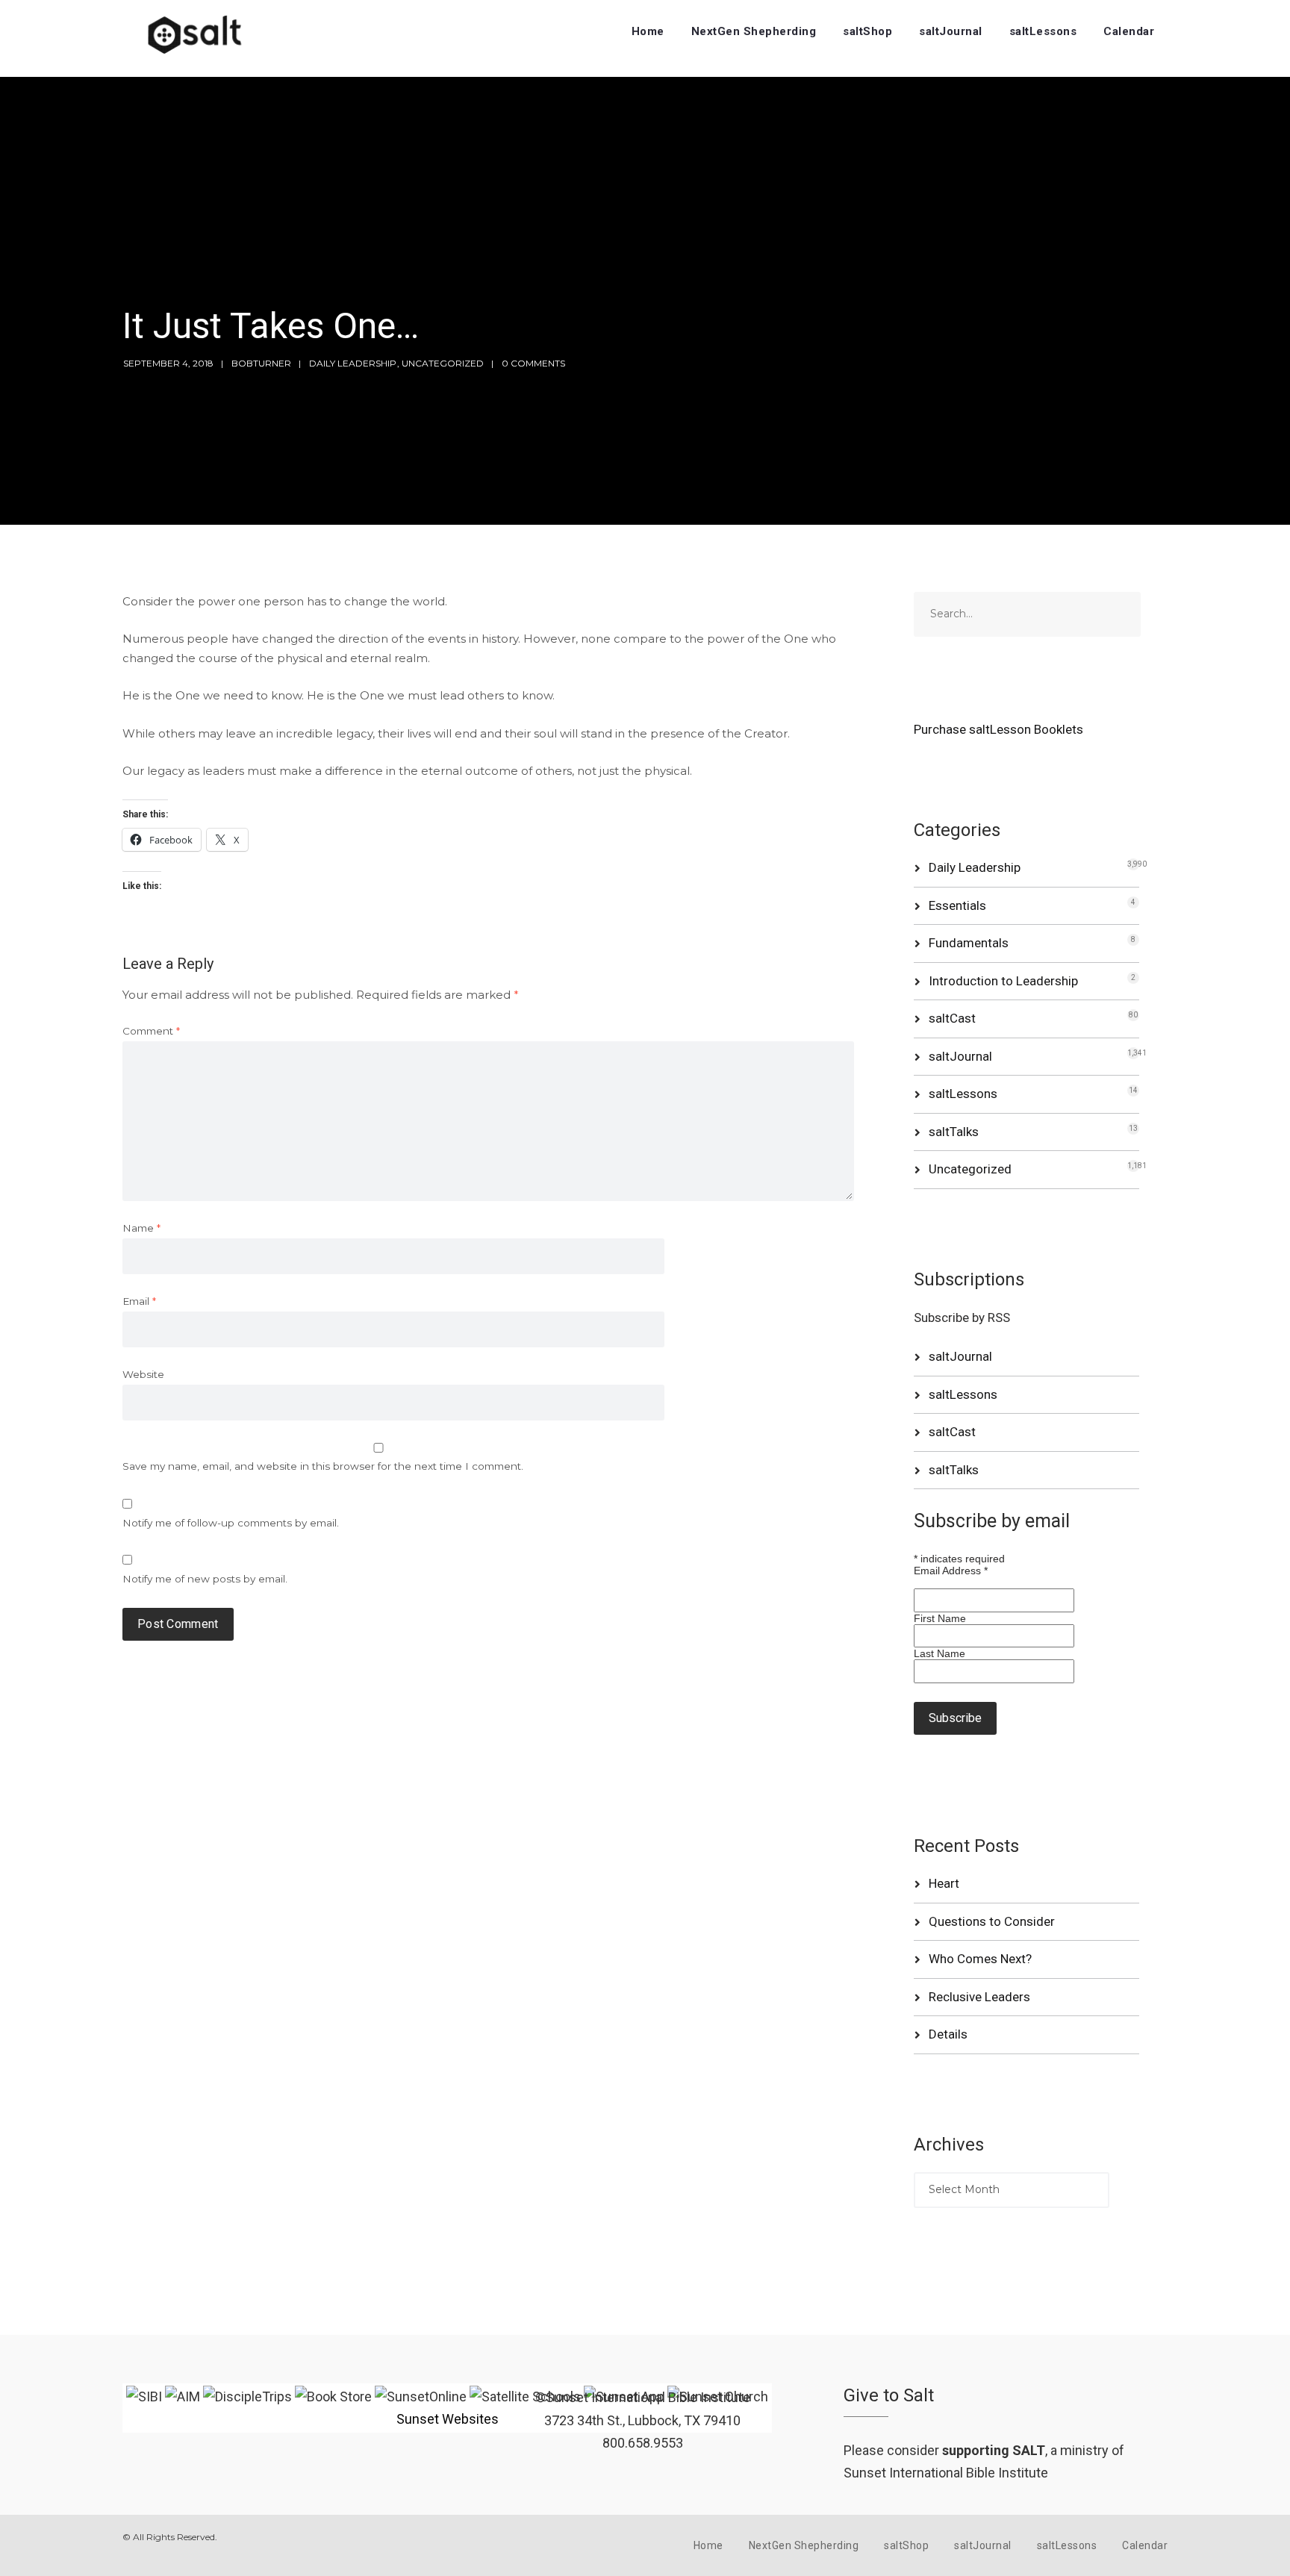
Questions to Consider (992, 1921)
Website (143, 1374)
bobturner (261, 363)
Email (139, 1301)
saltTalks (954, 1132)
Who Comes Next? (980, 1959)
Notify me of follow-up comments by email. (231, 1523)
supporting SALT (994, 2450)
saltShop (867, 31)
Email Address (951, 1571)
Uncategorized (443, 363)
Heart (944, 1883)
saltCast (952, 1018)
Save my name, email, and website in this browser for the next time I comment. (323, 1466)
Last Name (940, 1653)
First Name (940, 1618)
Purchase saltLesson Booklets (998, 729)
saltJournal (951, 31)
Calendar (1129, 31)
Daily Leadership (353, 363)
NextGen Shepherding (754, 31)
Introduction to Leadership (1003, 981)
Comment (151, 1031)
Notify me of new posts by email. (205, 1579)
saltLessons (1043, 31)
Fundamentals (969, 943)
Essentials (957, 905)
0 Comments (533, 363)
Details (948, 2034)
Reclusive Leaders (979, 1997)
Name (141, 1228)
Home (648, 31)
